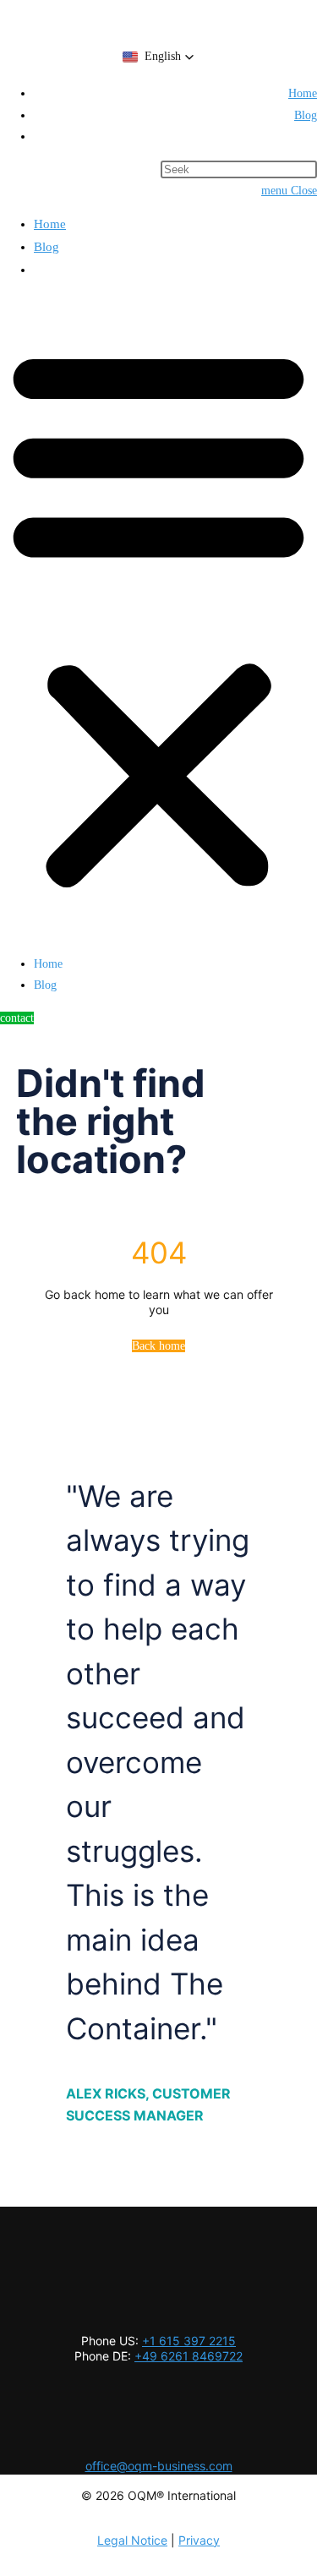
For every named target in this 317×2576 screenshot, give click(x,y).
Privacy (199, 2540)
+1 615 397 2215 (189, 2341)
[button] (158, 57)
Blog (46, 247)
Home (50, 224)
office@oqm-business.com (159, 2466)
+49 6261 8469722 (189, 2356)
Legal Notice (132, 2540)
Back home (158, 1346)
